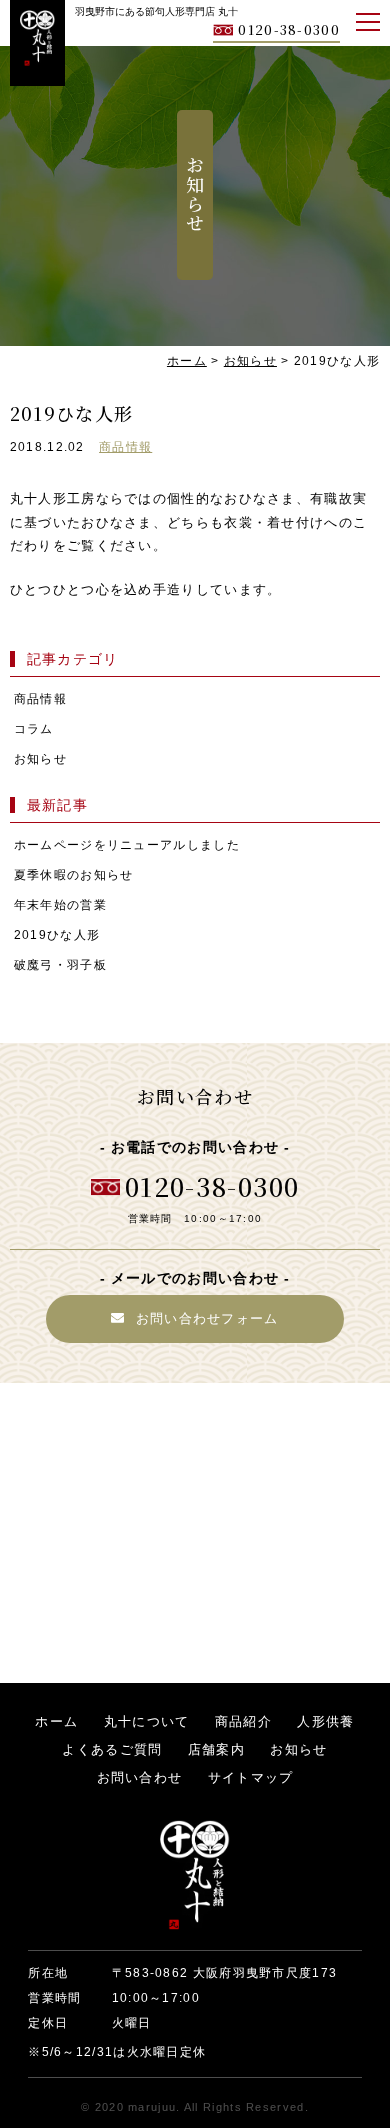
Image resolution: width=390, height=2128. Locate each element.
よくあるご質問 (112, 1749)
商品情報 (125, 446)
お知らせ (40, 758)
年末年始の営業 (60, 904)
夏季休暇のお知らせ (74, 874)
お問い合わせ (140, 1777)
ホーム (56, 1721)
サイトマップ (251, 1777)
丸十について (147, 1721)
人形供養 (325, 1721)
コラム (34, 728)
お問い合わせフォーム (207, 1318)
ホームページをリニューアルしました (127, 844)
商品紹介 (243, 1721)
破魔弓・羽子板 (60, 964)
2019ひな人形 (57, 934)
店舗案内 (216, 1749)
